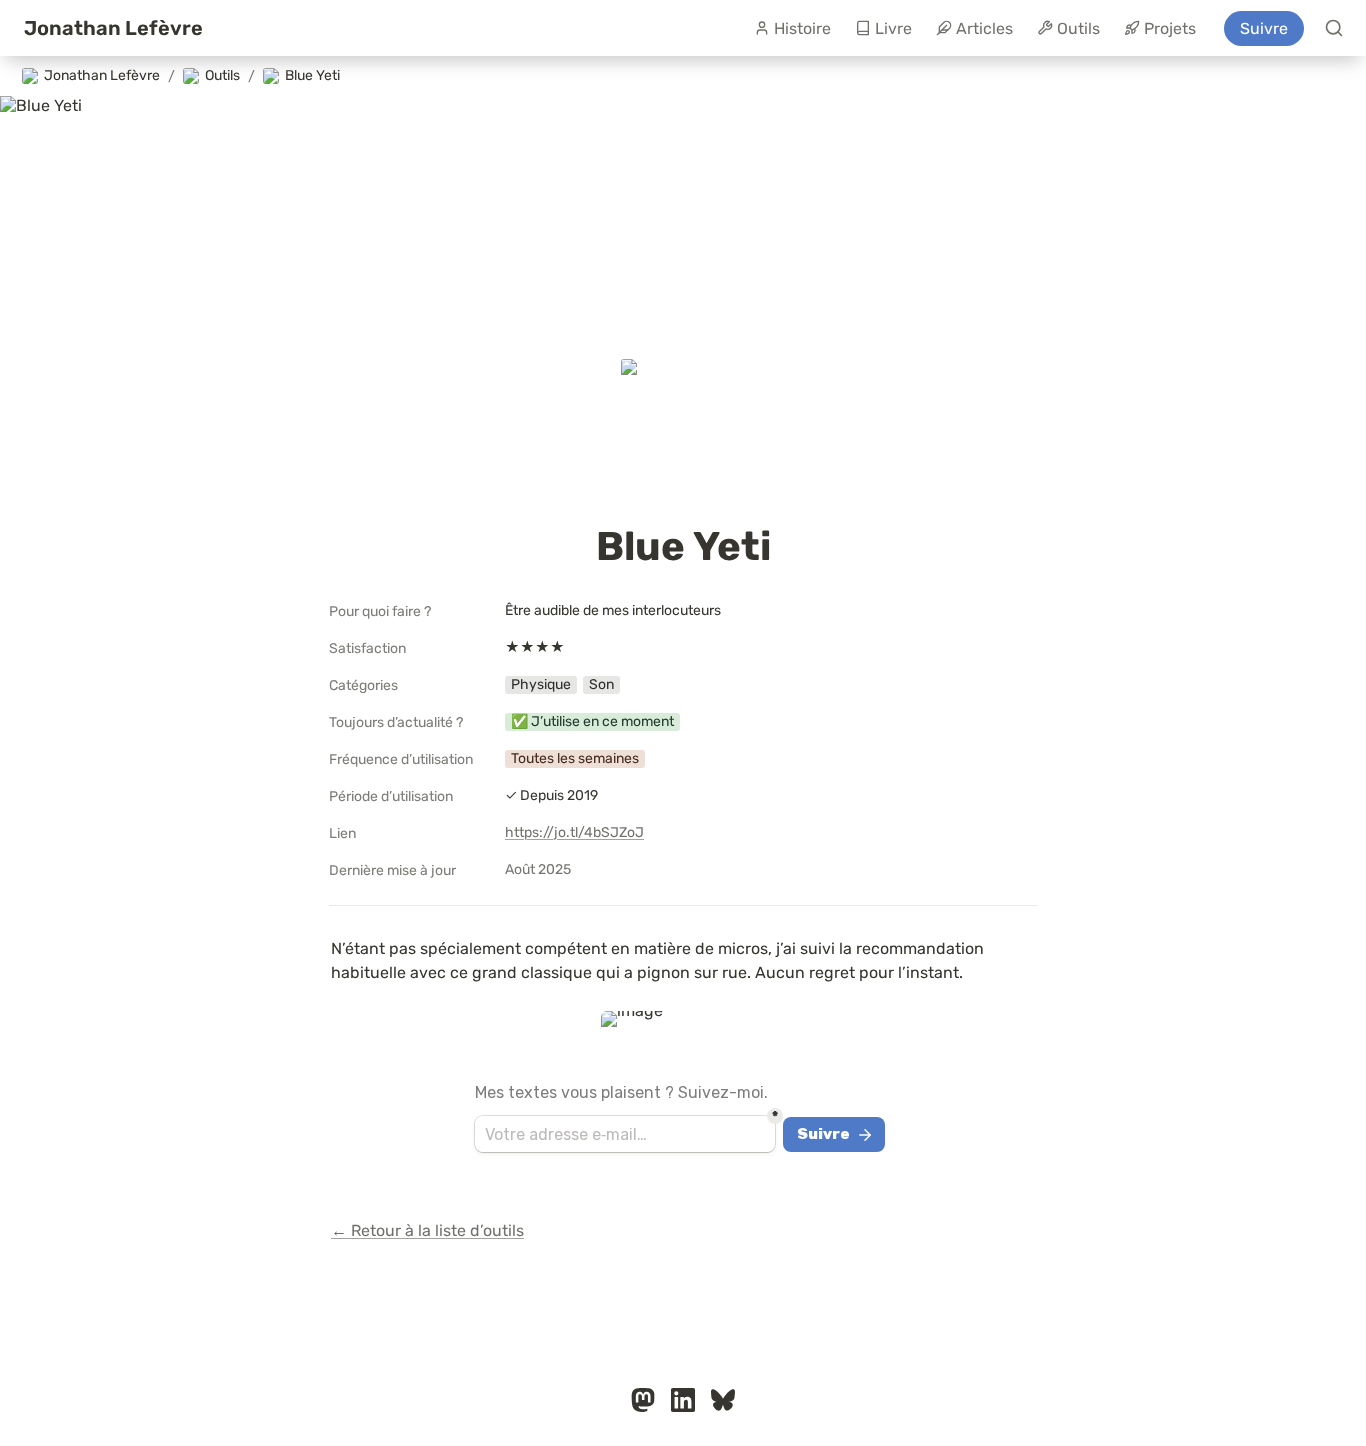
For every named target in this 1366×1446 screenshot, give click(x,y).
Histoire (802, 28)
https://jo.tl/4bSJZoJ (574, 832)
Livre (893, 28)
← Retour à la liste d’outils (427, 1230)
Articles (984, 28)
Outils (1078, 28)
